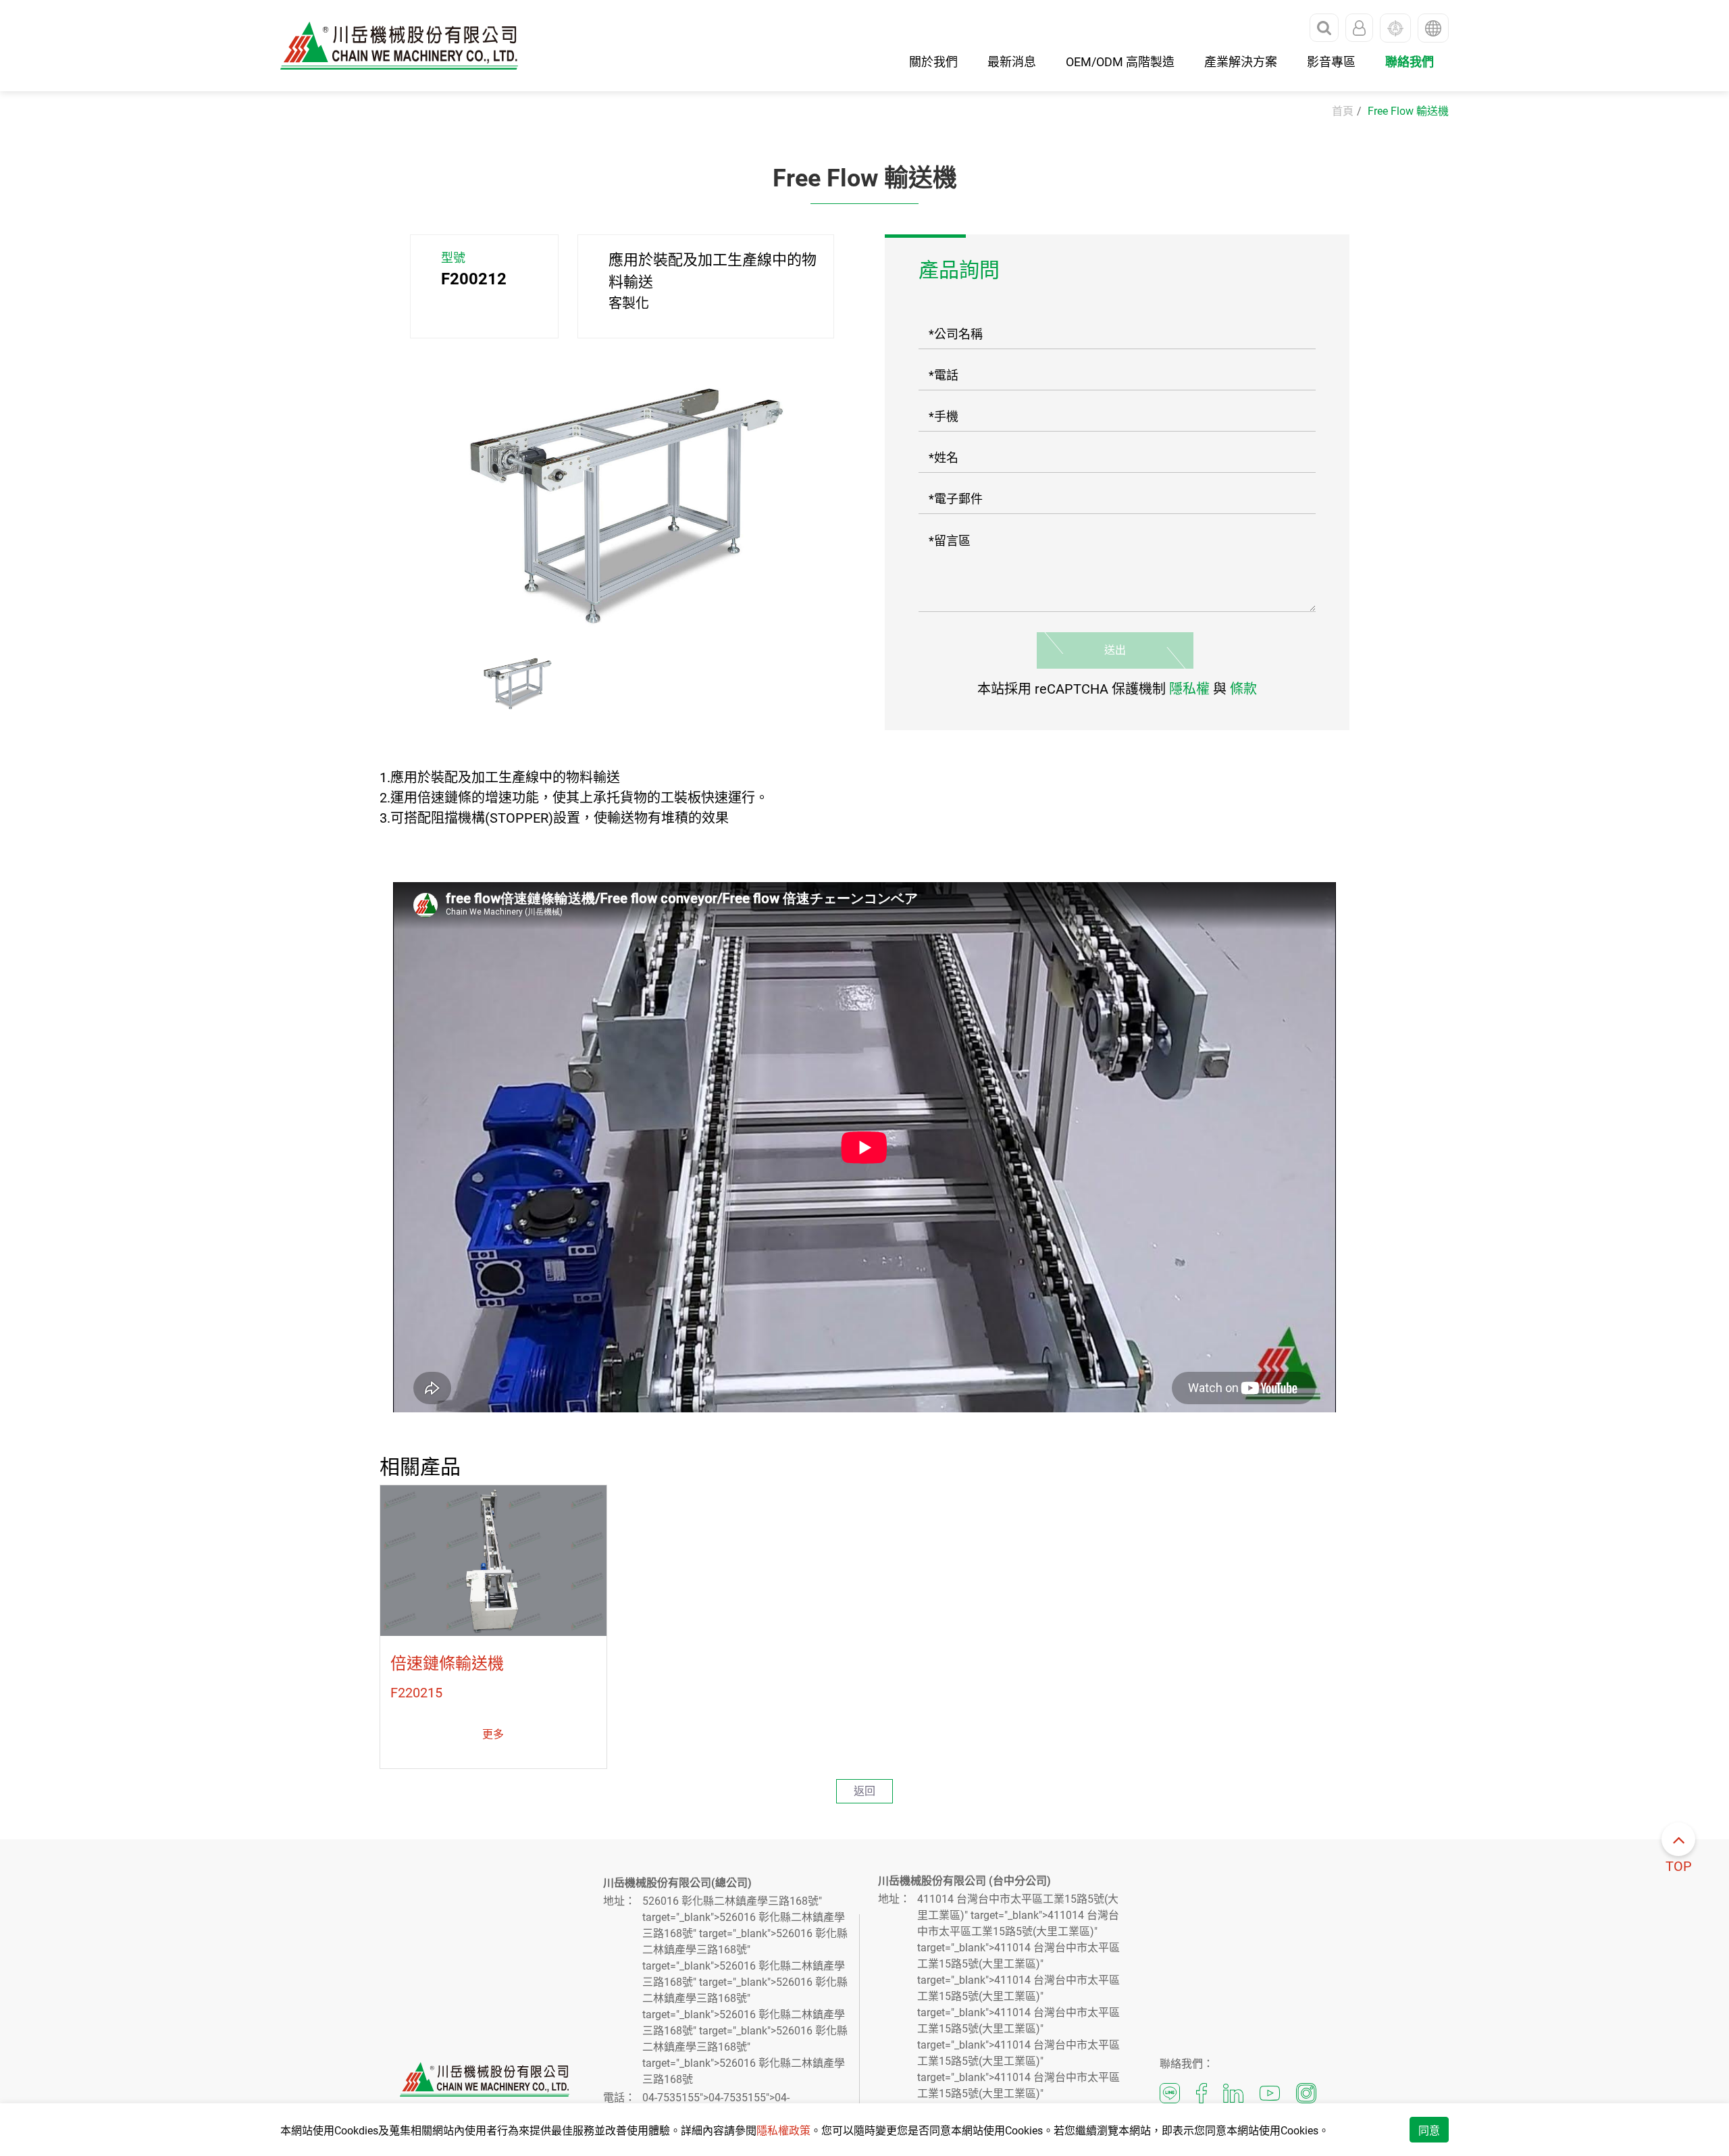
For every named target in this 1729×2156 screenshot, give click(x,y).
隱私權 (1189, 689)
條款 (1243, 689)
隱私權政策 (783, 2131)
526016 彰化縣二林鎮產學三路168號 (730, 1901)
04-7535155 (671, 2098)
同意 (1429, 2131)
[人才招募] (1395, 28)
